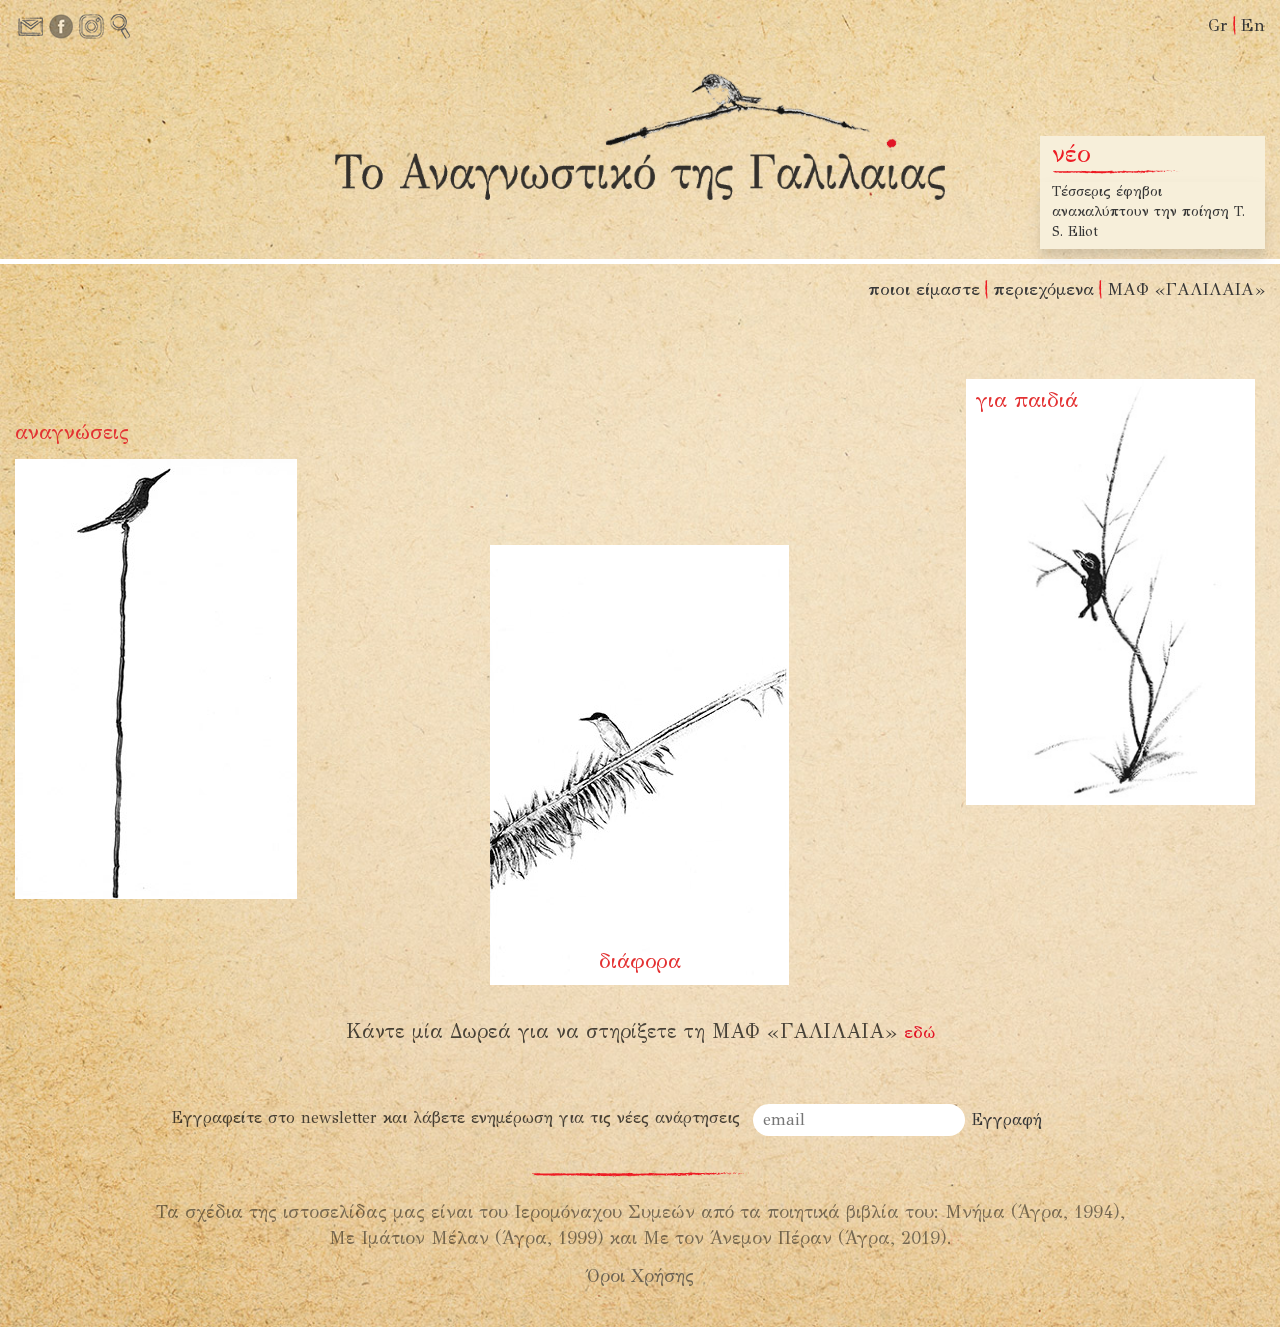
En (1253, 25)
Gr (1218, 25)
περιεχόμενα (1043, 289)
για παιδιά (1027, 400)
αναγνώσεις (72, 432)
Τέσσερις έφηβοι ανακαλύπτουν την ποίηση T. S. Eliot (1148, 211)
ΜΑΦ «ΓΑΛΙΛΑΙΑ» (1186, 289)
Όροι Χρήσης (640, 1276)
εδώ (919, 1032)
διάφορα (640, 961)
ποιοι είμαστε (924, 289)
